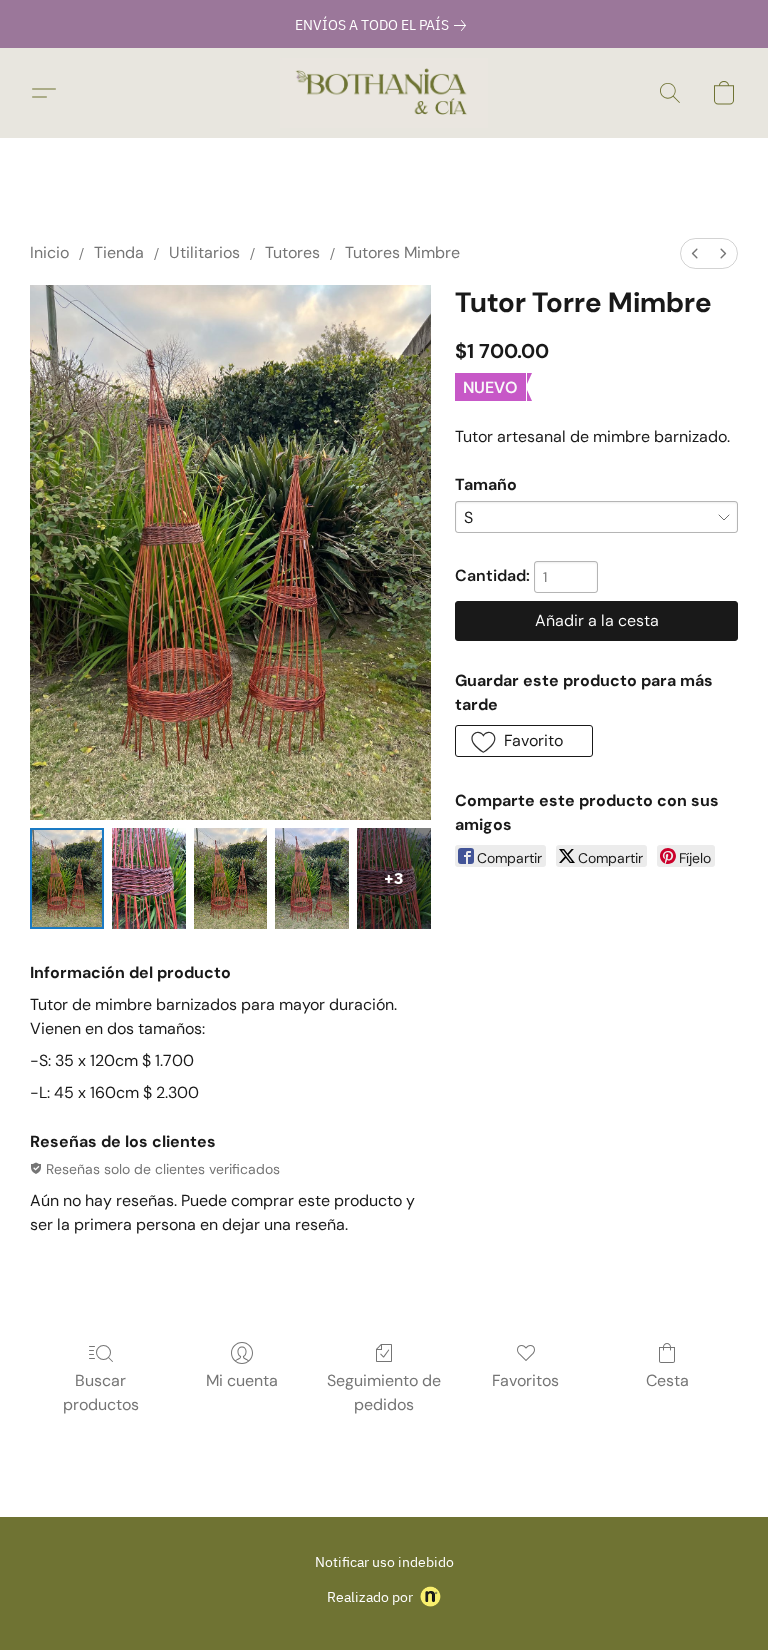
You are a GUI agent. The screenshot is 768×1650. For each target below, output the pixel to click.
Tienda (119, 252)
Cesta (667, 1380)
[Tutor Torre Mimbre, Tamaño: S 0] (67, 878)
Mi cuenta (242, 1380)
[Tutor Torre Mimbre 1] (149, 878)
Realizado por (370, 1597)
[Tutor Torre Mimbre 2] (231, 878)
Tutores (292, 252)
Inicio (49, 252)
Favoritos (525, 1380)
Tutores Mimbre (402, 252)
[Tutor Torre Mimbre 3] (312, 878)
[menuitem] (695, 253)
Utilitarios (204, 252)
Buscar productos (101, 1392)
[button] (384, 93)
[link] (384, 25)
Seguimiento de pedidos (384, 1392)
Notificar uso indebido (384, 1562)
